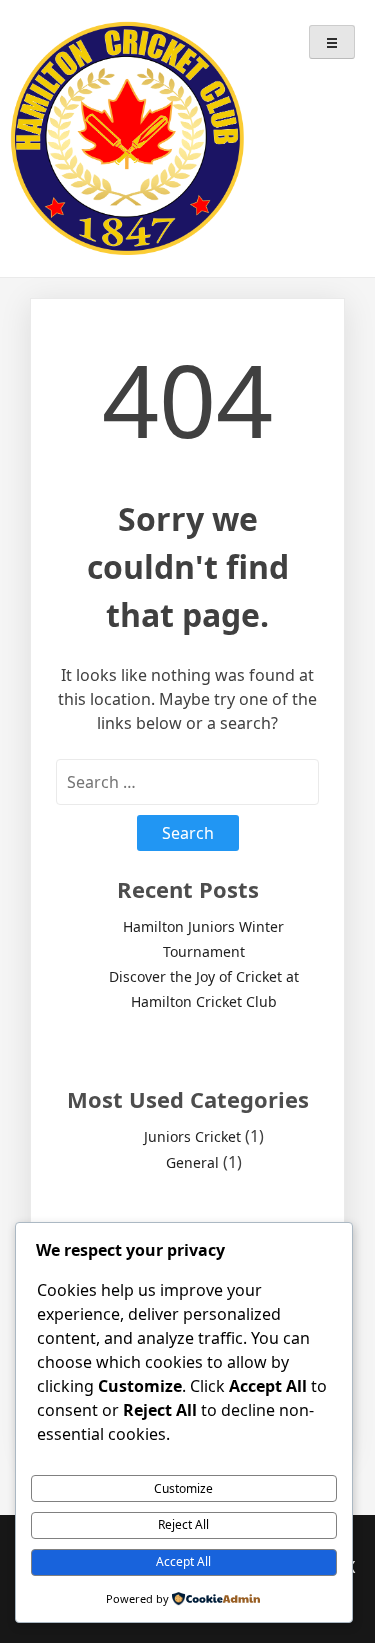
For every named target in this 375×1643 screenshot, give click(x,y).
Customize (183, 1488)
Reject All (183, 1524)
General (192, 1162)
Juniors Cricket (192, 1136)
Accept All (183, 1561)
